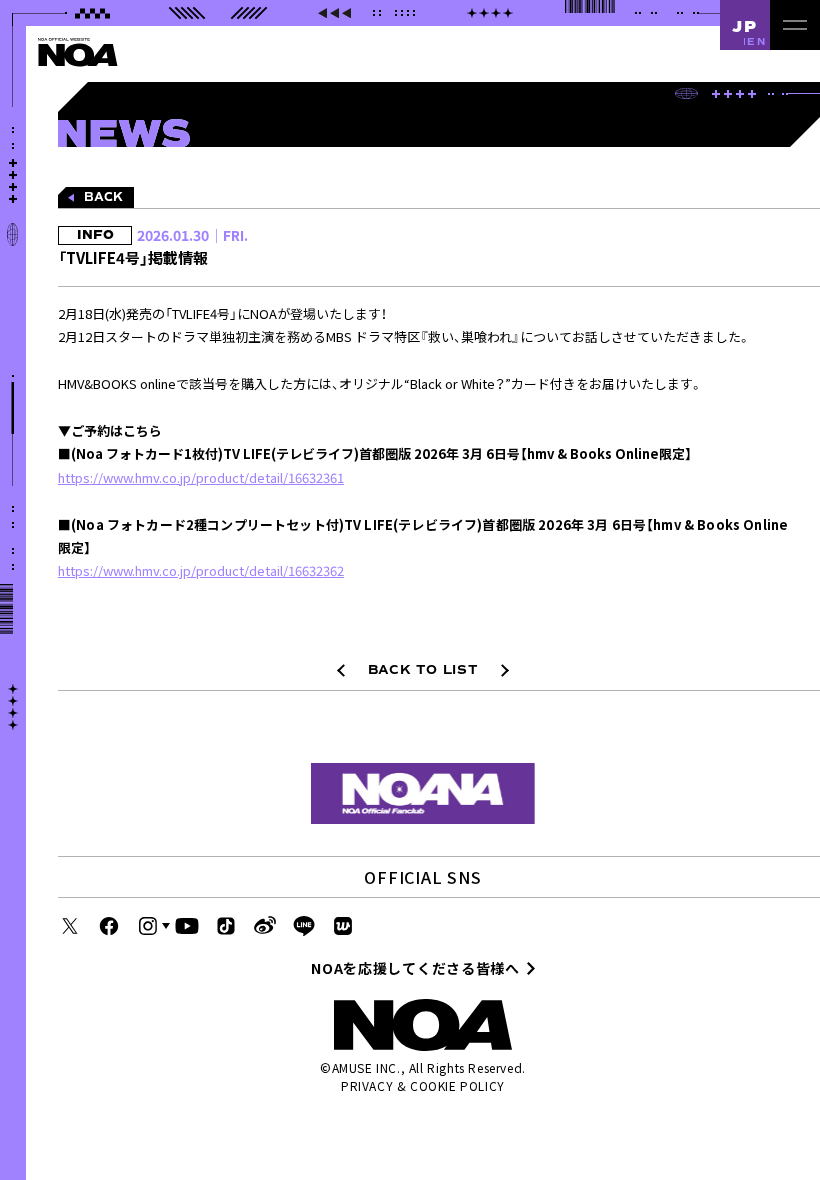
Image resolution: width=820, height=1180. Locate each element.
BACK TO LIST (423, 670)
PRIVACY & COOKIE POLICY (423, 1085)
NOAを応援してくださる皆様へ (415, 968)
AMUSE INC (364, 1067)
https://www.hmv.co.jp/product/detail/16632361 (201, 477)
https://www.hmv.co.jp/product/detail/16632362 (201, 570)
